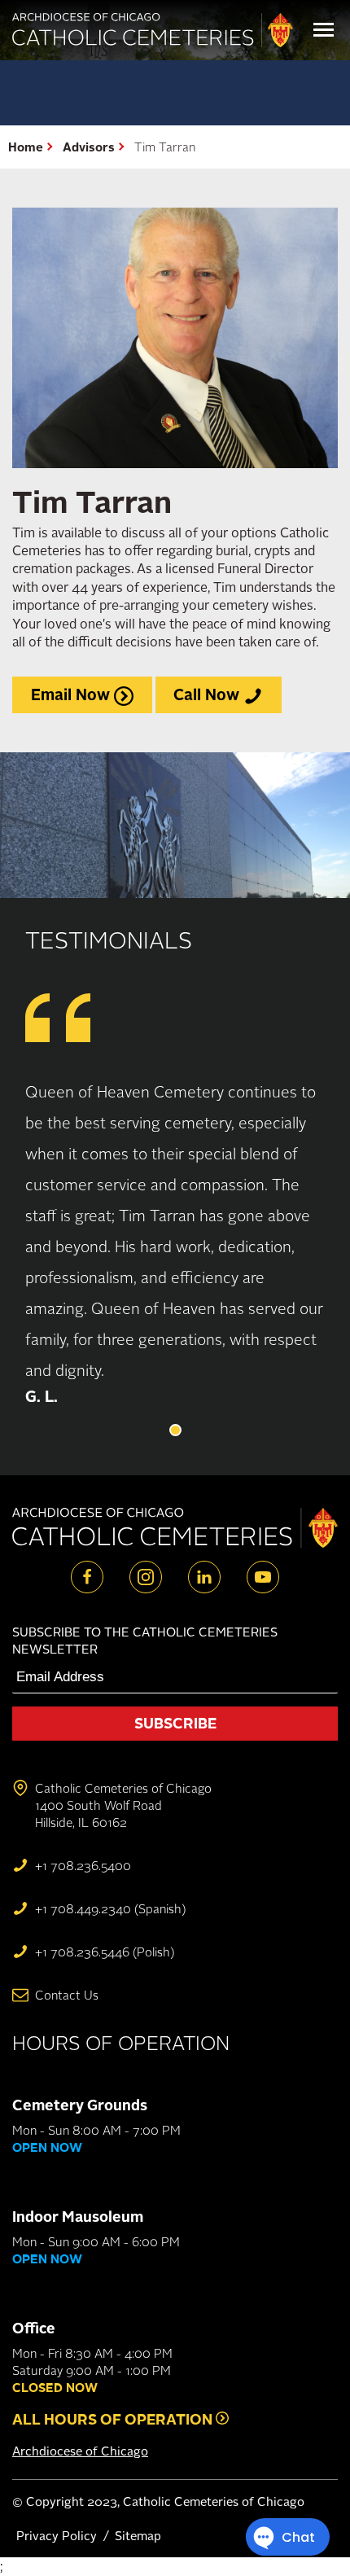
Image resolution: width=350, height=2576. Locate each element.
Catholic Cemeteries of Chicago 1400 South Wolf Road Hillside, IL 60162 (123, 1805)
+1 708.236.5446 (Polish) (105, 1952)
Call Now (208, 694)
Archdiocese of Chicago (80, 2451)
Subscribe (175, 1723)
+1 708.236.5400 (83, 1866)
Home (26, 147)
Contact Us (67, 1995)
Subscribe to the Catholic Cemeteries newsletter (145, 1641)
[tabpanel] (175, 1242)
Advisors (89, 147)
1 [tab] (175, 1430)
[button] (324, 30)
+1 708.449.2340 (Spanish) (110, 1909)
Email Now (72, 694)
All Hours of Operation (114, 2419)
